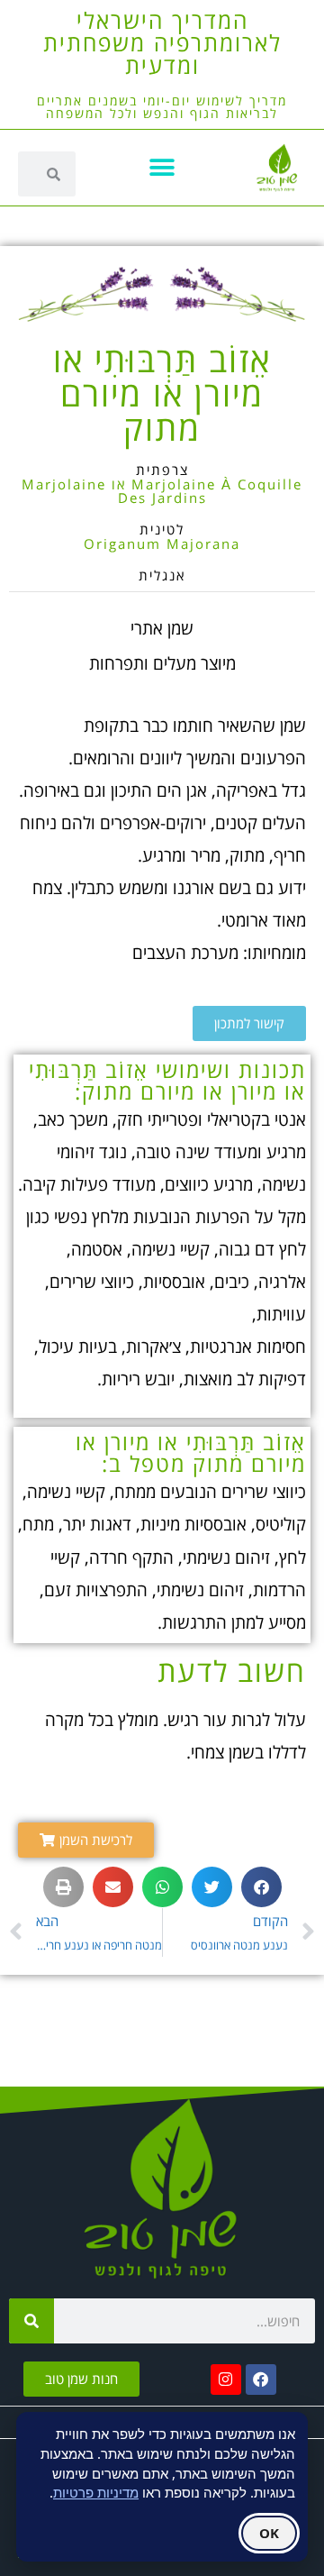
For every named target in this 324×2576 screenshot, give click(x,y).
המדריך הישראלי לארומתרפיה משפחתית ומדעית (162, 42)
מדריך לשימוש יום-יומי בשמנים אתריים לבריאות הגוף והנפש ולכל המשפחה (162, 107)
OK (269, 2533)
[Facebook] (261, 2380)
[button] (162, 168)
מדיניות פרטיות (96, 2492)
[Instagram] (226, 2380)
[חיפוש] (31, 2321)
